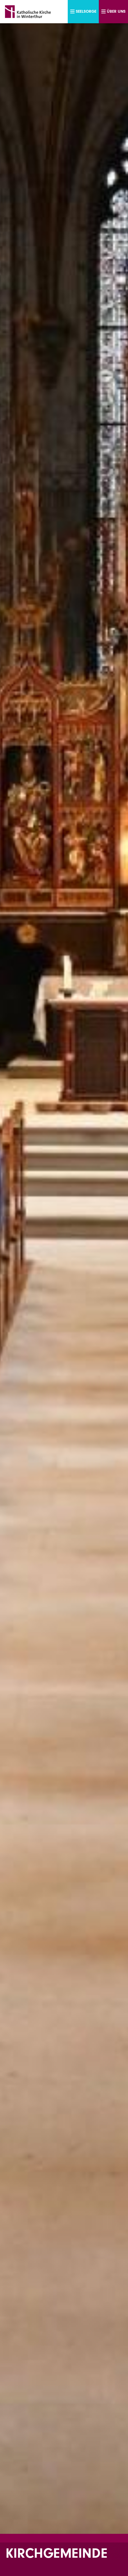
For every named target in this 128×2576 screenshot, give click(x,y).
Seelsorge (86, 11)
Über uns (116, 11)
